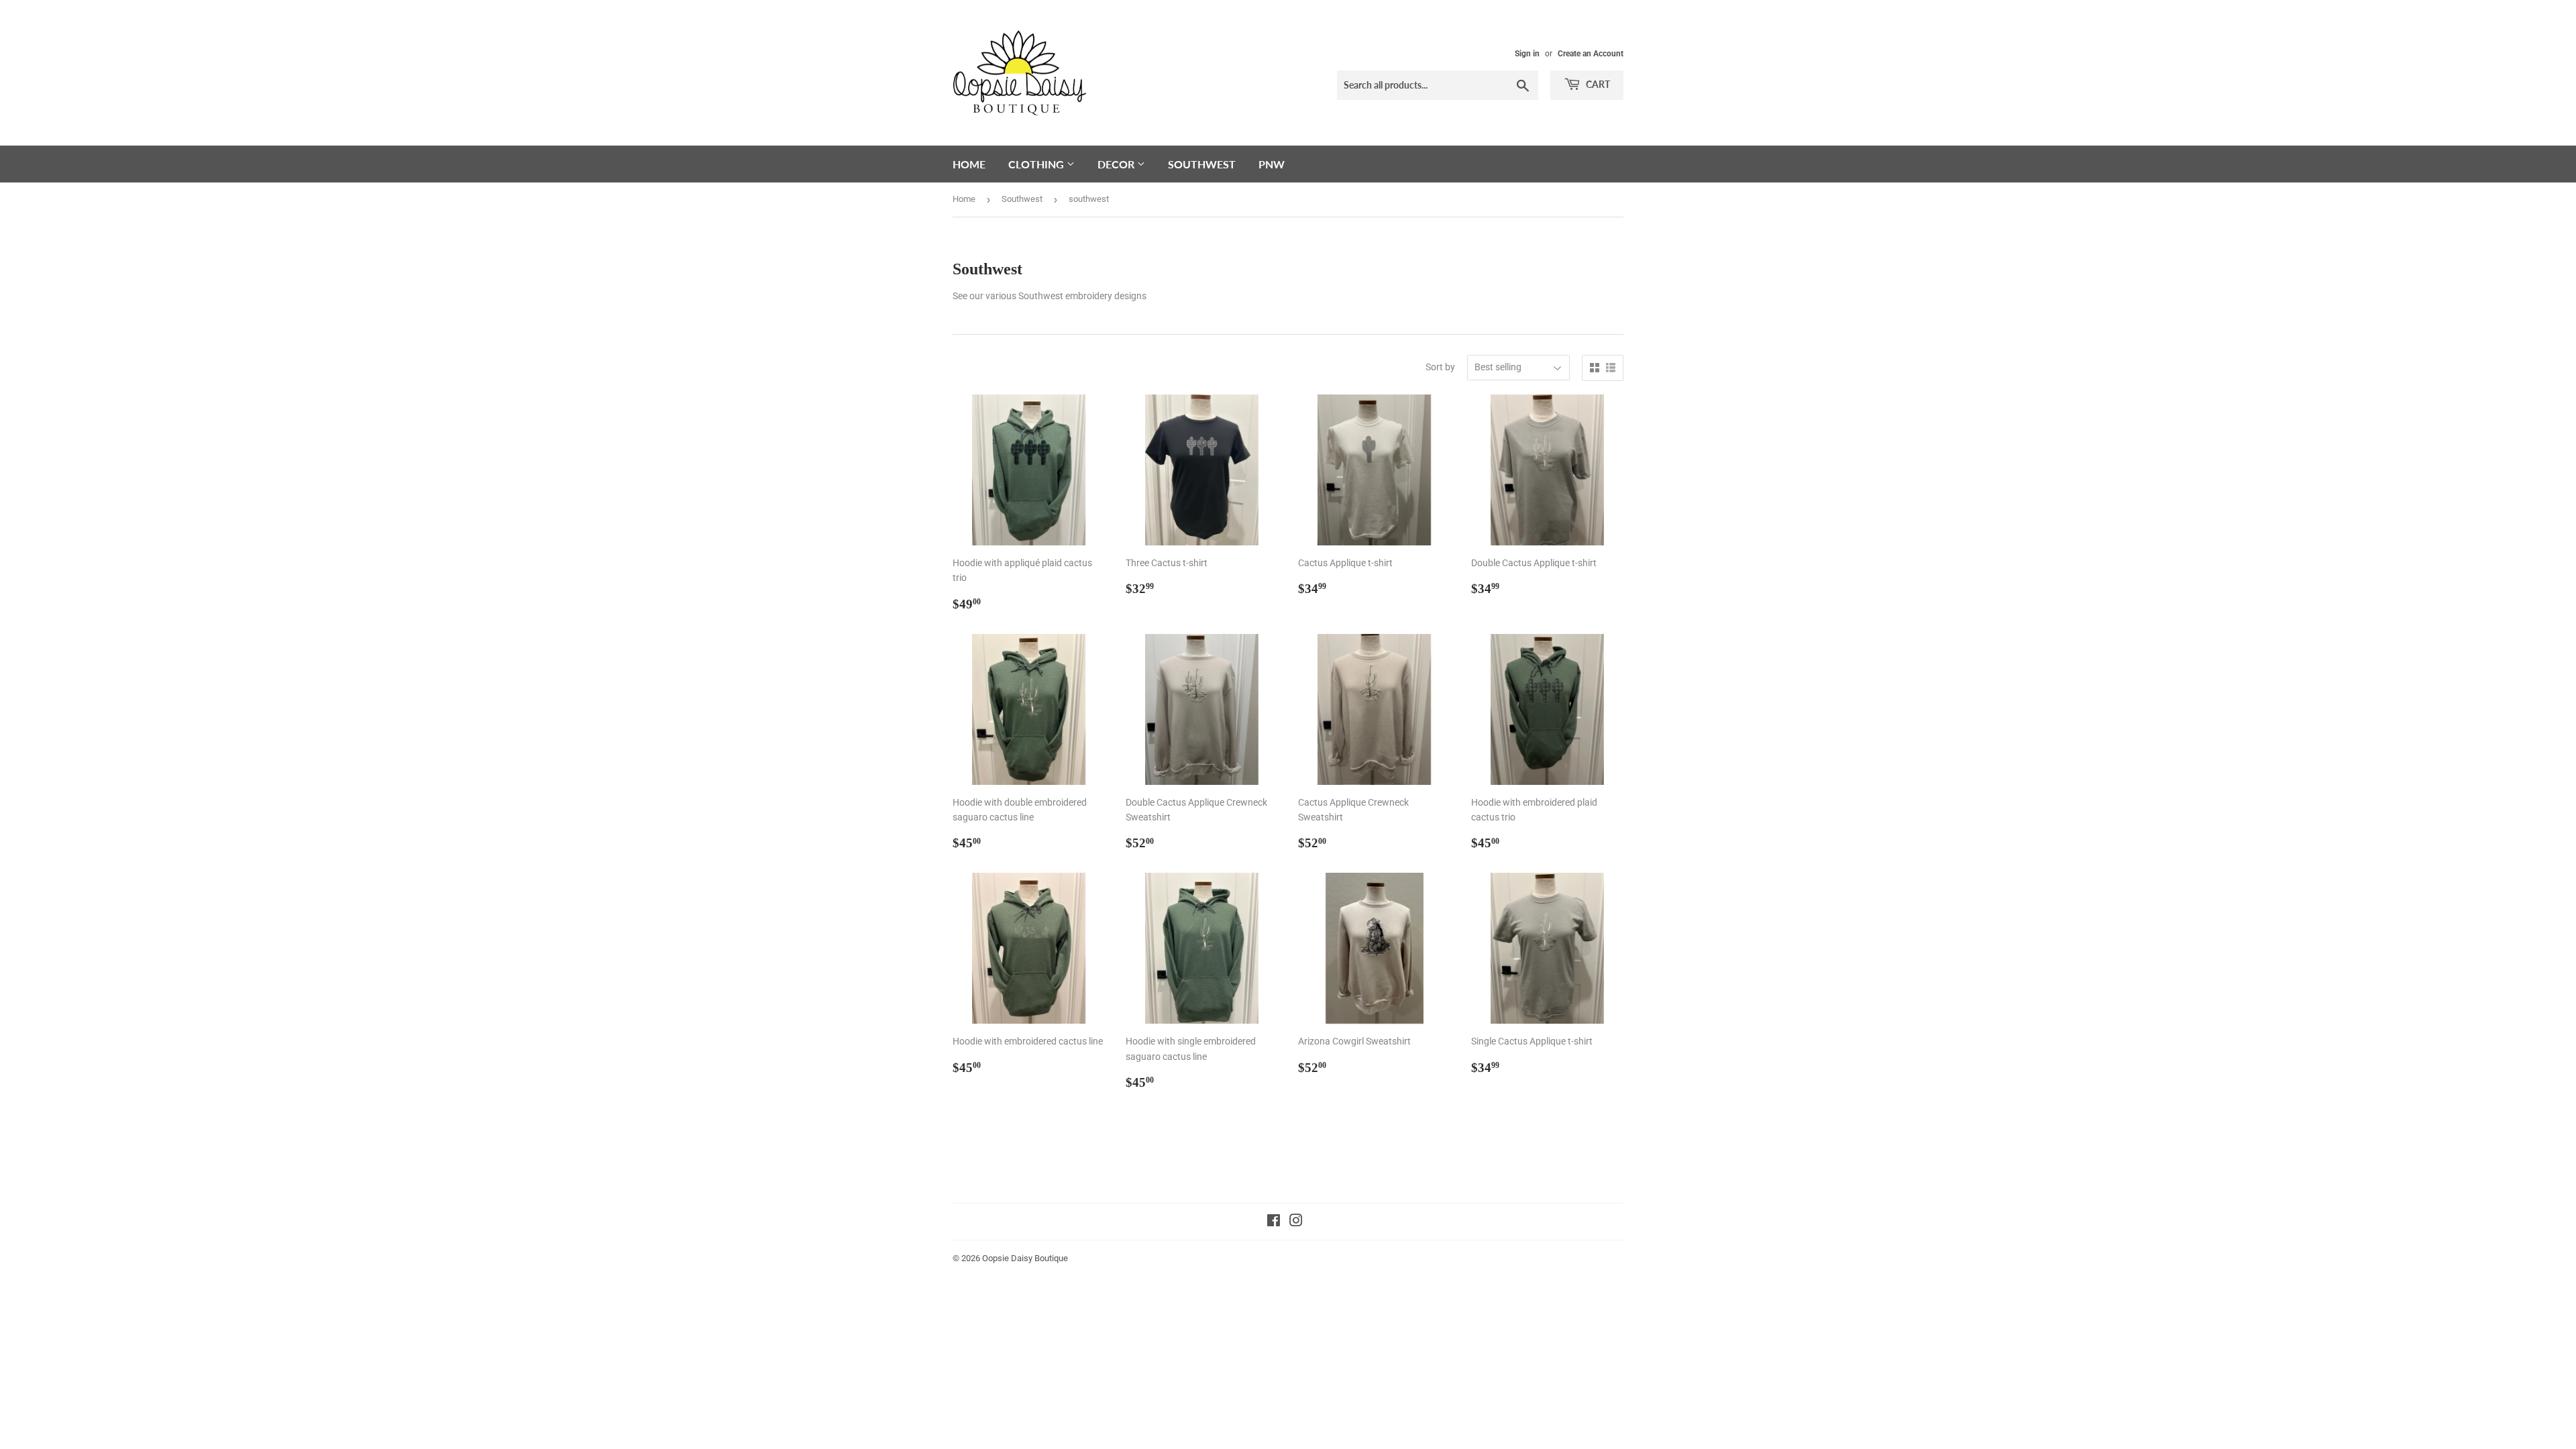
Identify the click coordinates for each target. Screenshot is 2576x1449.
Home (969, 164)
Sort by (1440, 367)
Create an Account (1591, 54)
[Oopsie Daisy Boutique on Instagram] (1296, 1222)
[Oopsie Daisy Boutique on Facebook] (1274, 1222)
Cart (1597, 84)
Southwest (1202, 164)
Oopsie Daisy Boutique (1025, 1258)
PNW (1272, 164)
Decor (1117, 164)
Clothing (1037, 164)
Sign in (1527, 54)
